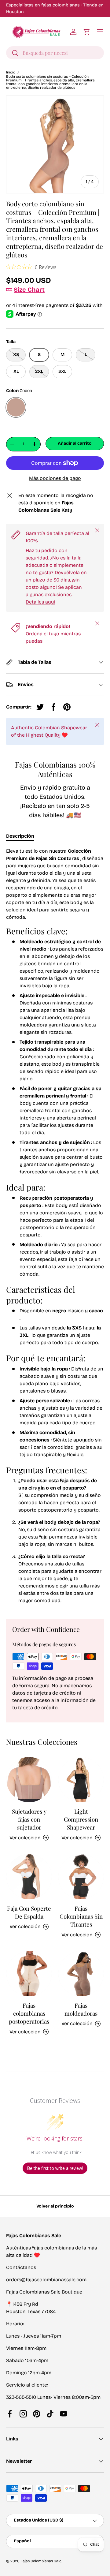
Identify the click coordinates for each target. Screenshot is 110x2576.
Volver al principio (55, 2206)
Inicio (11, 72)
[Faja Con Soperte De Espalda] (29, 1877)
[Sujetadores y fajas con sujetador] (29, 1780)
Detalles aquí (40, 602)
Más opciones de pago (55, 478)
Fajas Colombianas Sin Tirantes (81, 1916)
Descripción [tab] (20, 836)
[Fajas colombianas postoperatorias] (29, 1974)
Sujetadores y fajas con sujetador (29, 1819)
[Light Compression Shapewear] (81, 1780)
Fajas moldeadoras (81, 2009)
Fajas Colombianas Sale (41, 2561)
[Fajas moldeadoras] (81, 1974)
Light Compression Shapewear (81, 1819)
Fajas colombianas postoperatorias (29, 2013)
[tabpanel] (55, 1228)
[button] (87, 32)
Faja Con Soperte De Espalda (29, 1912)
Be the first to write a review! (55, 2168)
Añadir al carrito (75, 443)
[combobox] (55, 53)
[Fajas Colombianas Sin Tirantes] (81, 1877)
